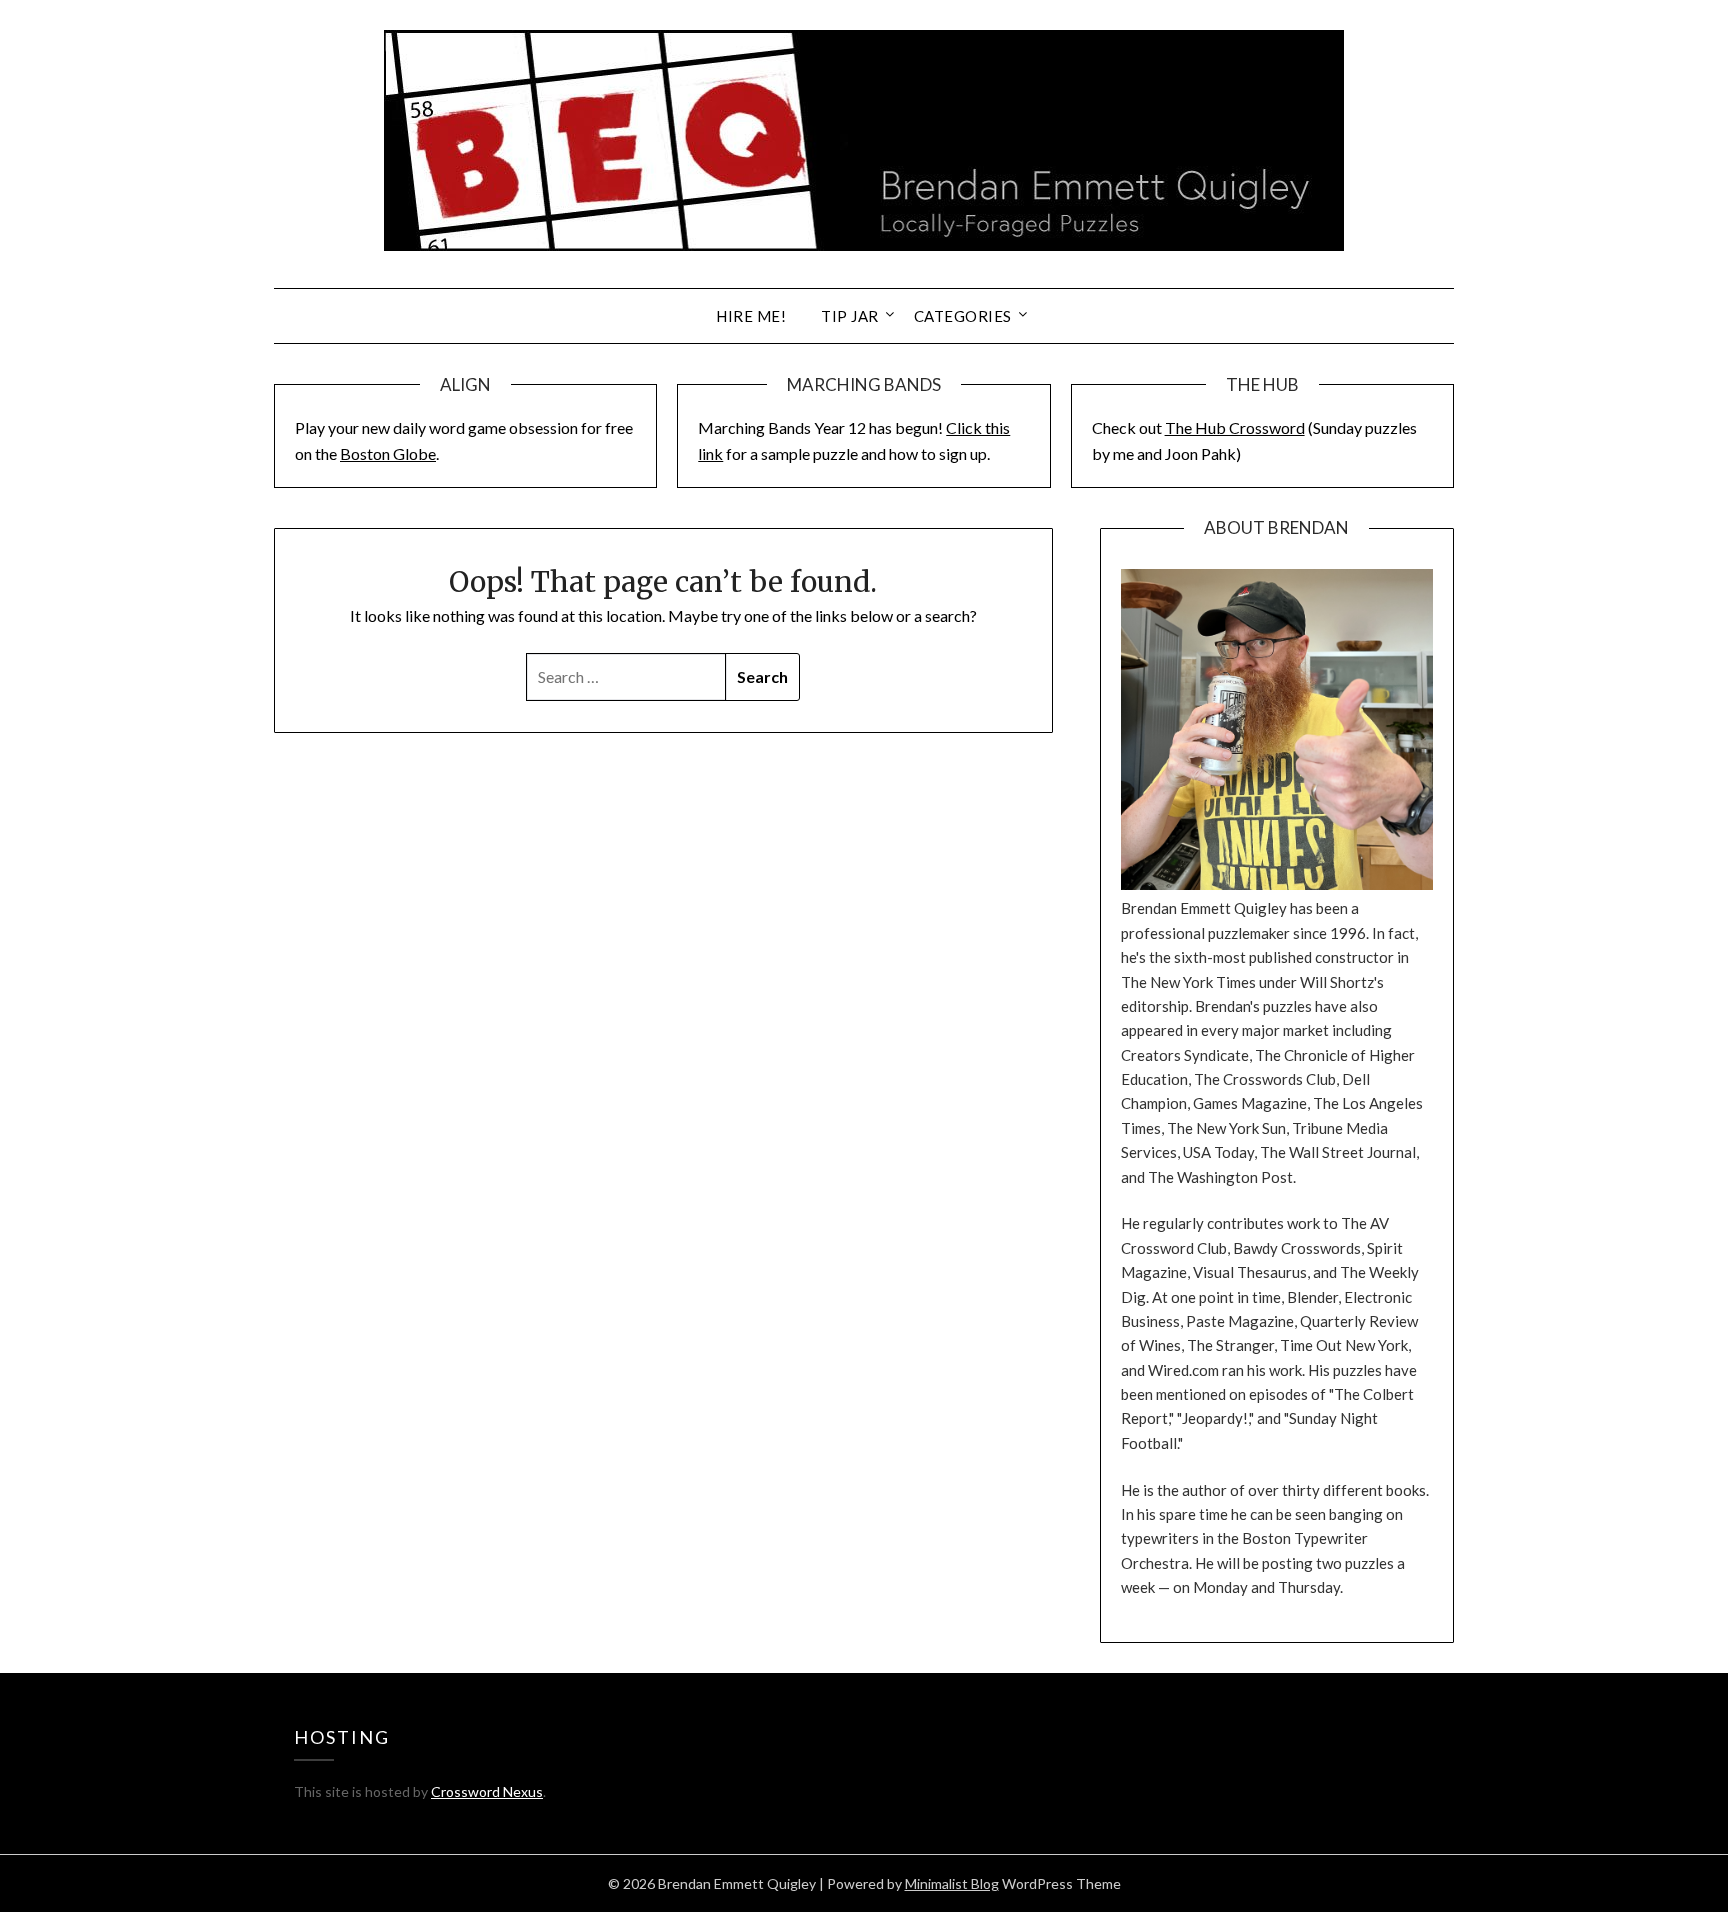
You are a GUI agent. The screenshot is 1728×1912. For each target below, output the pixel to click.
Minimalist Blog (952, 1883)
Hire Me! (751, 316)
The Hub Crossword (1235, 427)
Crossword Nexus (487, 1791)
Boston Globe (388, 453)
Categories (963, 316)
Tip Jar (850, 316)
